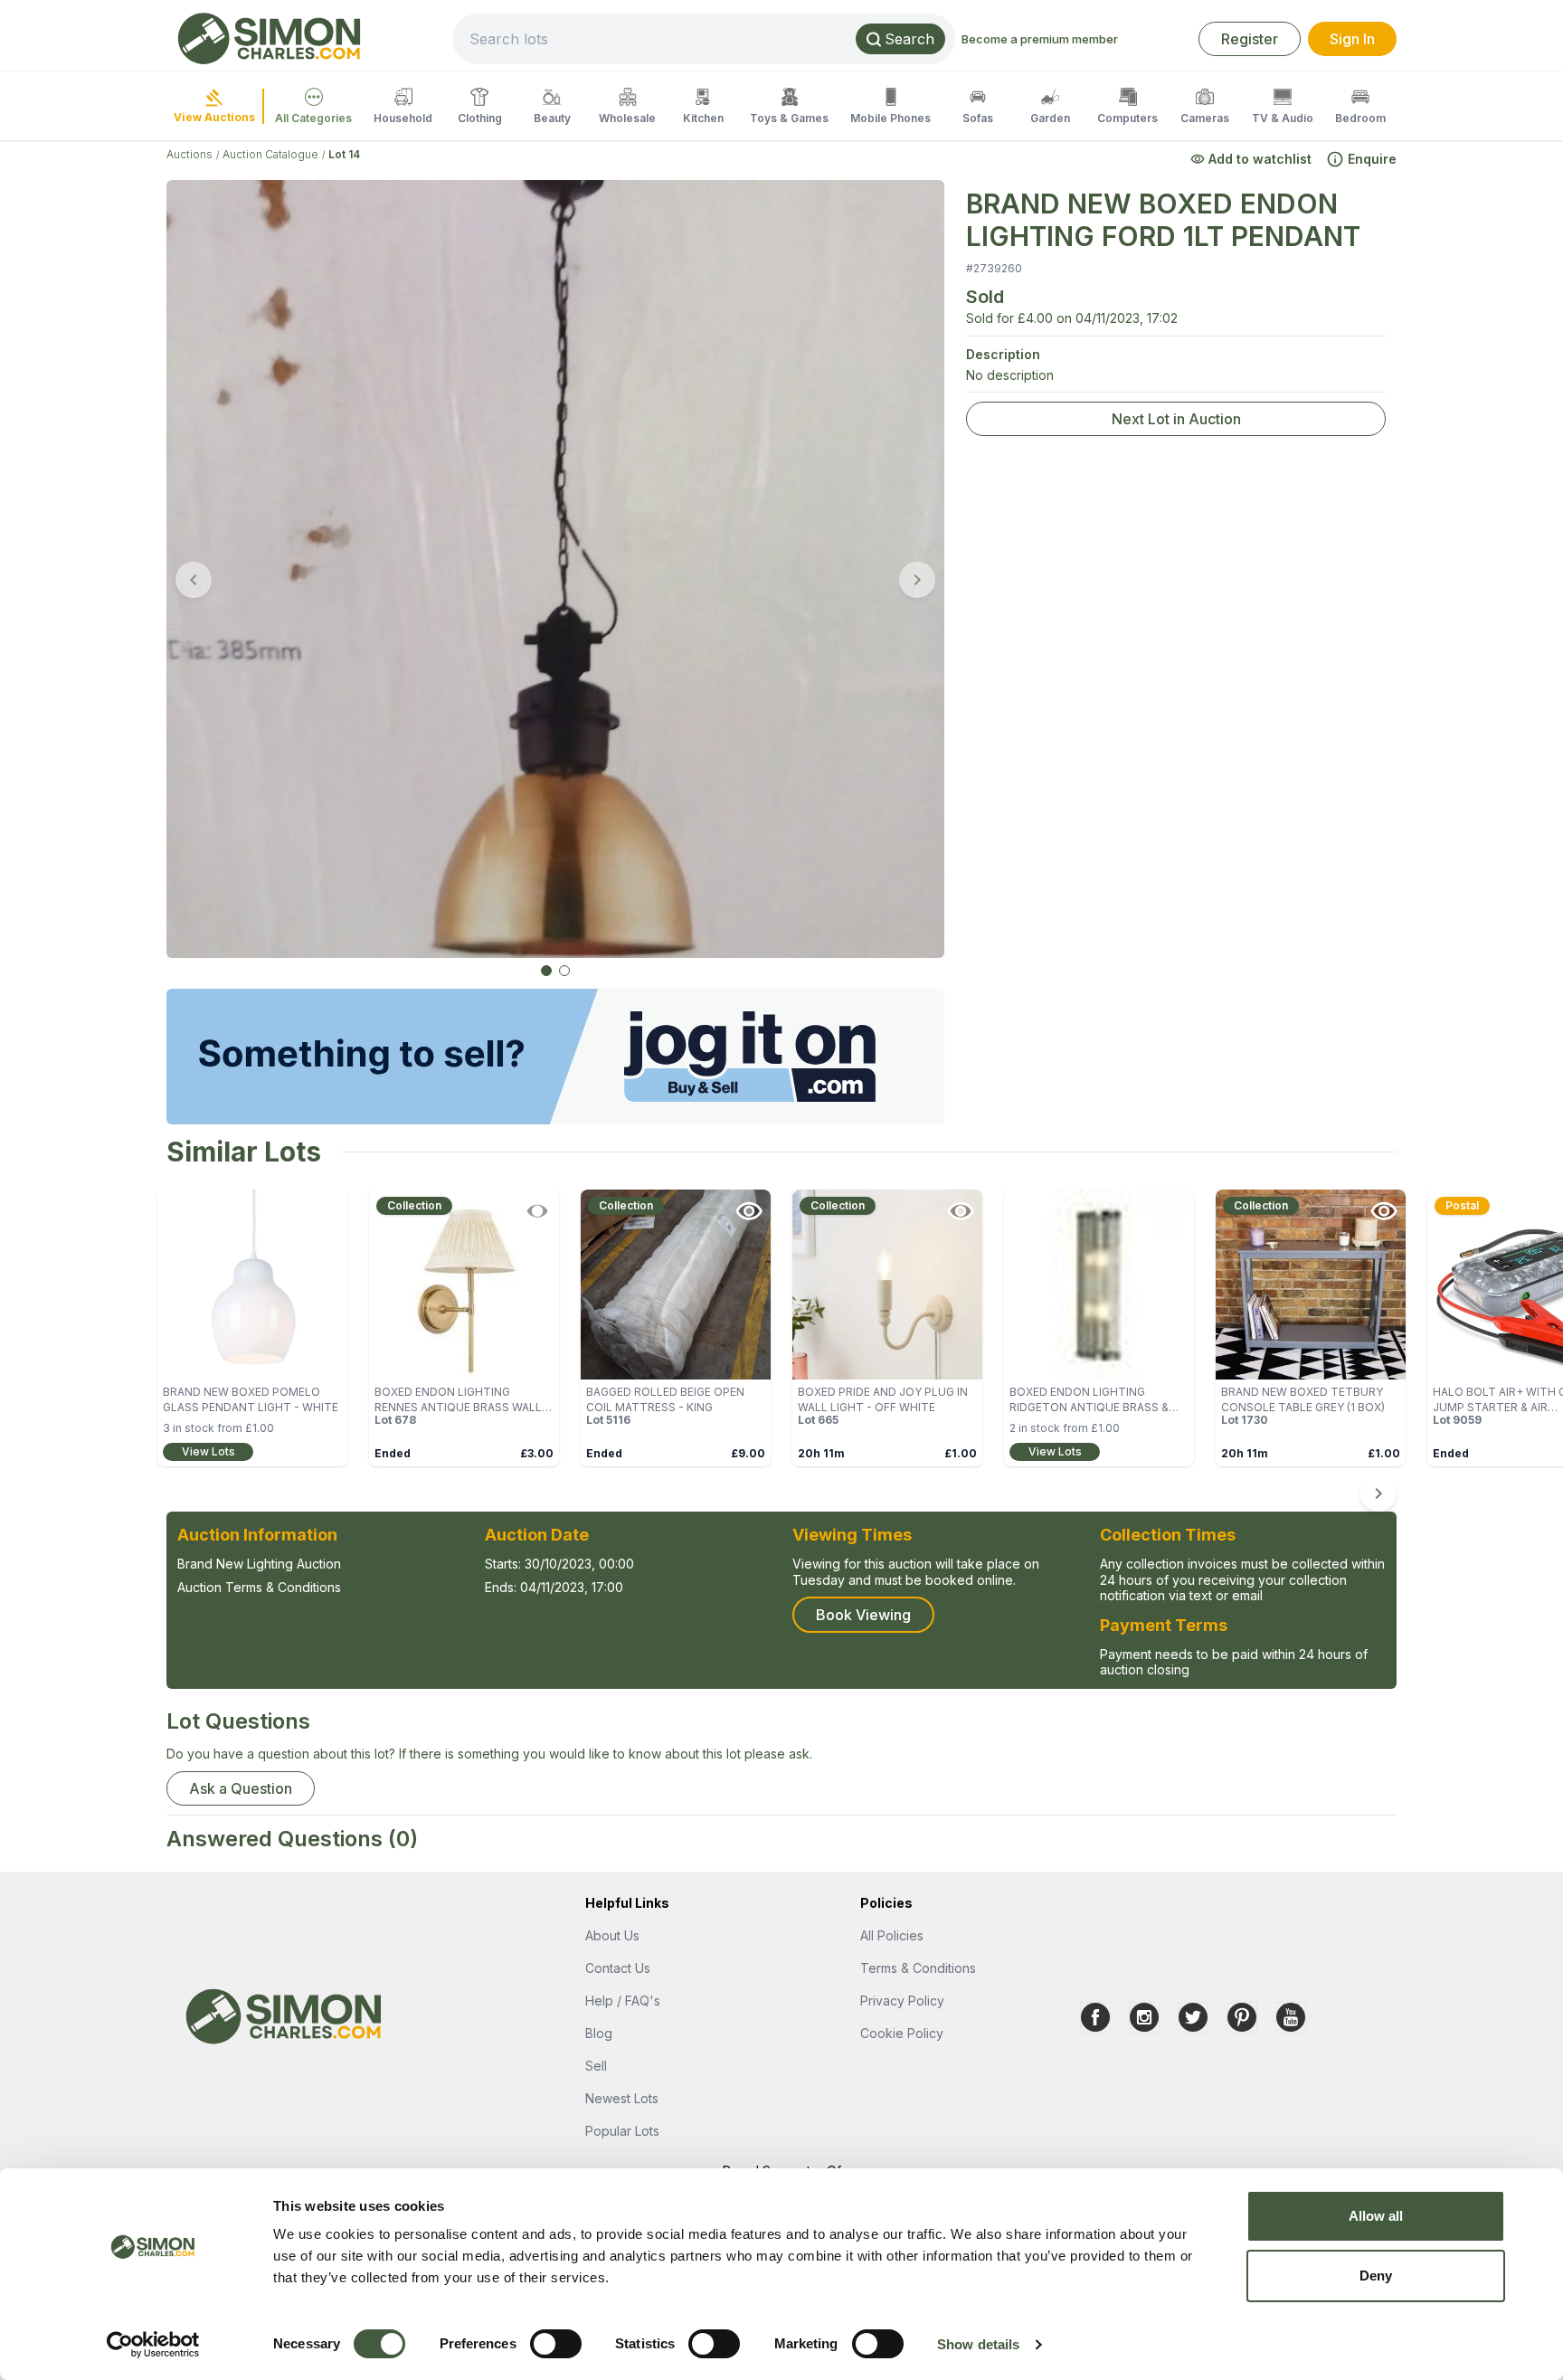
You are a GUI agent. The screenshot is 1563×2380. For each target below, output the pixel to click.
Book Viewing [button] (863, 1615)
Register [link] (1250, 39)
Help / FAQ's (623, 2001)
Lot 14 (344, 154)
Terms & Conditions (918, 1968)
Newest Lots (622, 2098)
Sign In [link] (1352, 39)
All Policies (892, 1935)
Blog (599, 2033)
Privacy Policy (902, 2001)
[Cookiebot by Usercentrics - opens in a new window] (153, 2345)
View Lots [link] (208, 1451)
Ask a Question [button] (241, 1788)
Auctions (189, 154)
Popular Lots (622, 2131)
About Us (612, 1935)
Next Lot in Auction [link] (1176, 419)
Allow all (1376, 2216)
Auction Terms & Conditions (259, 1587)
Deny (1376, 2276)
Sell (596, 2066)
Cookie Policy (902, 2033)
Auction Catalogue (270, 154)
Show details (978, 2344)
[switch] (556, 2344)
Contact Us (618, 1968)
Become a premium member (1040, 39)
